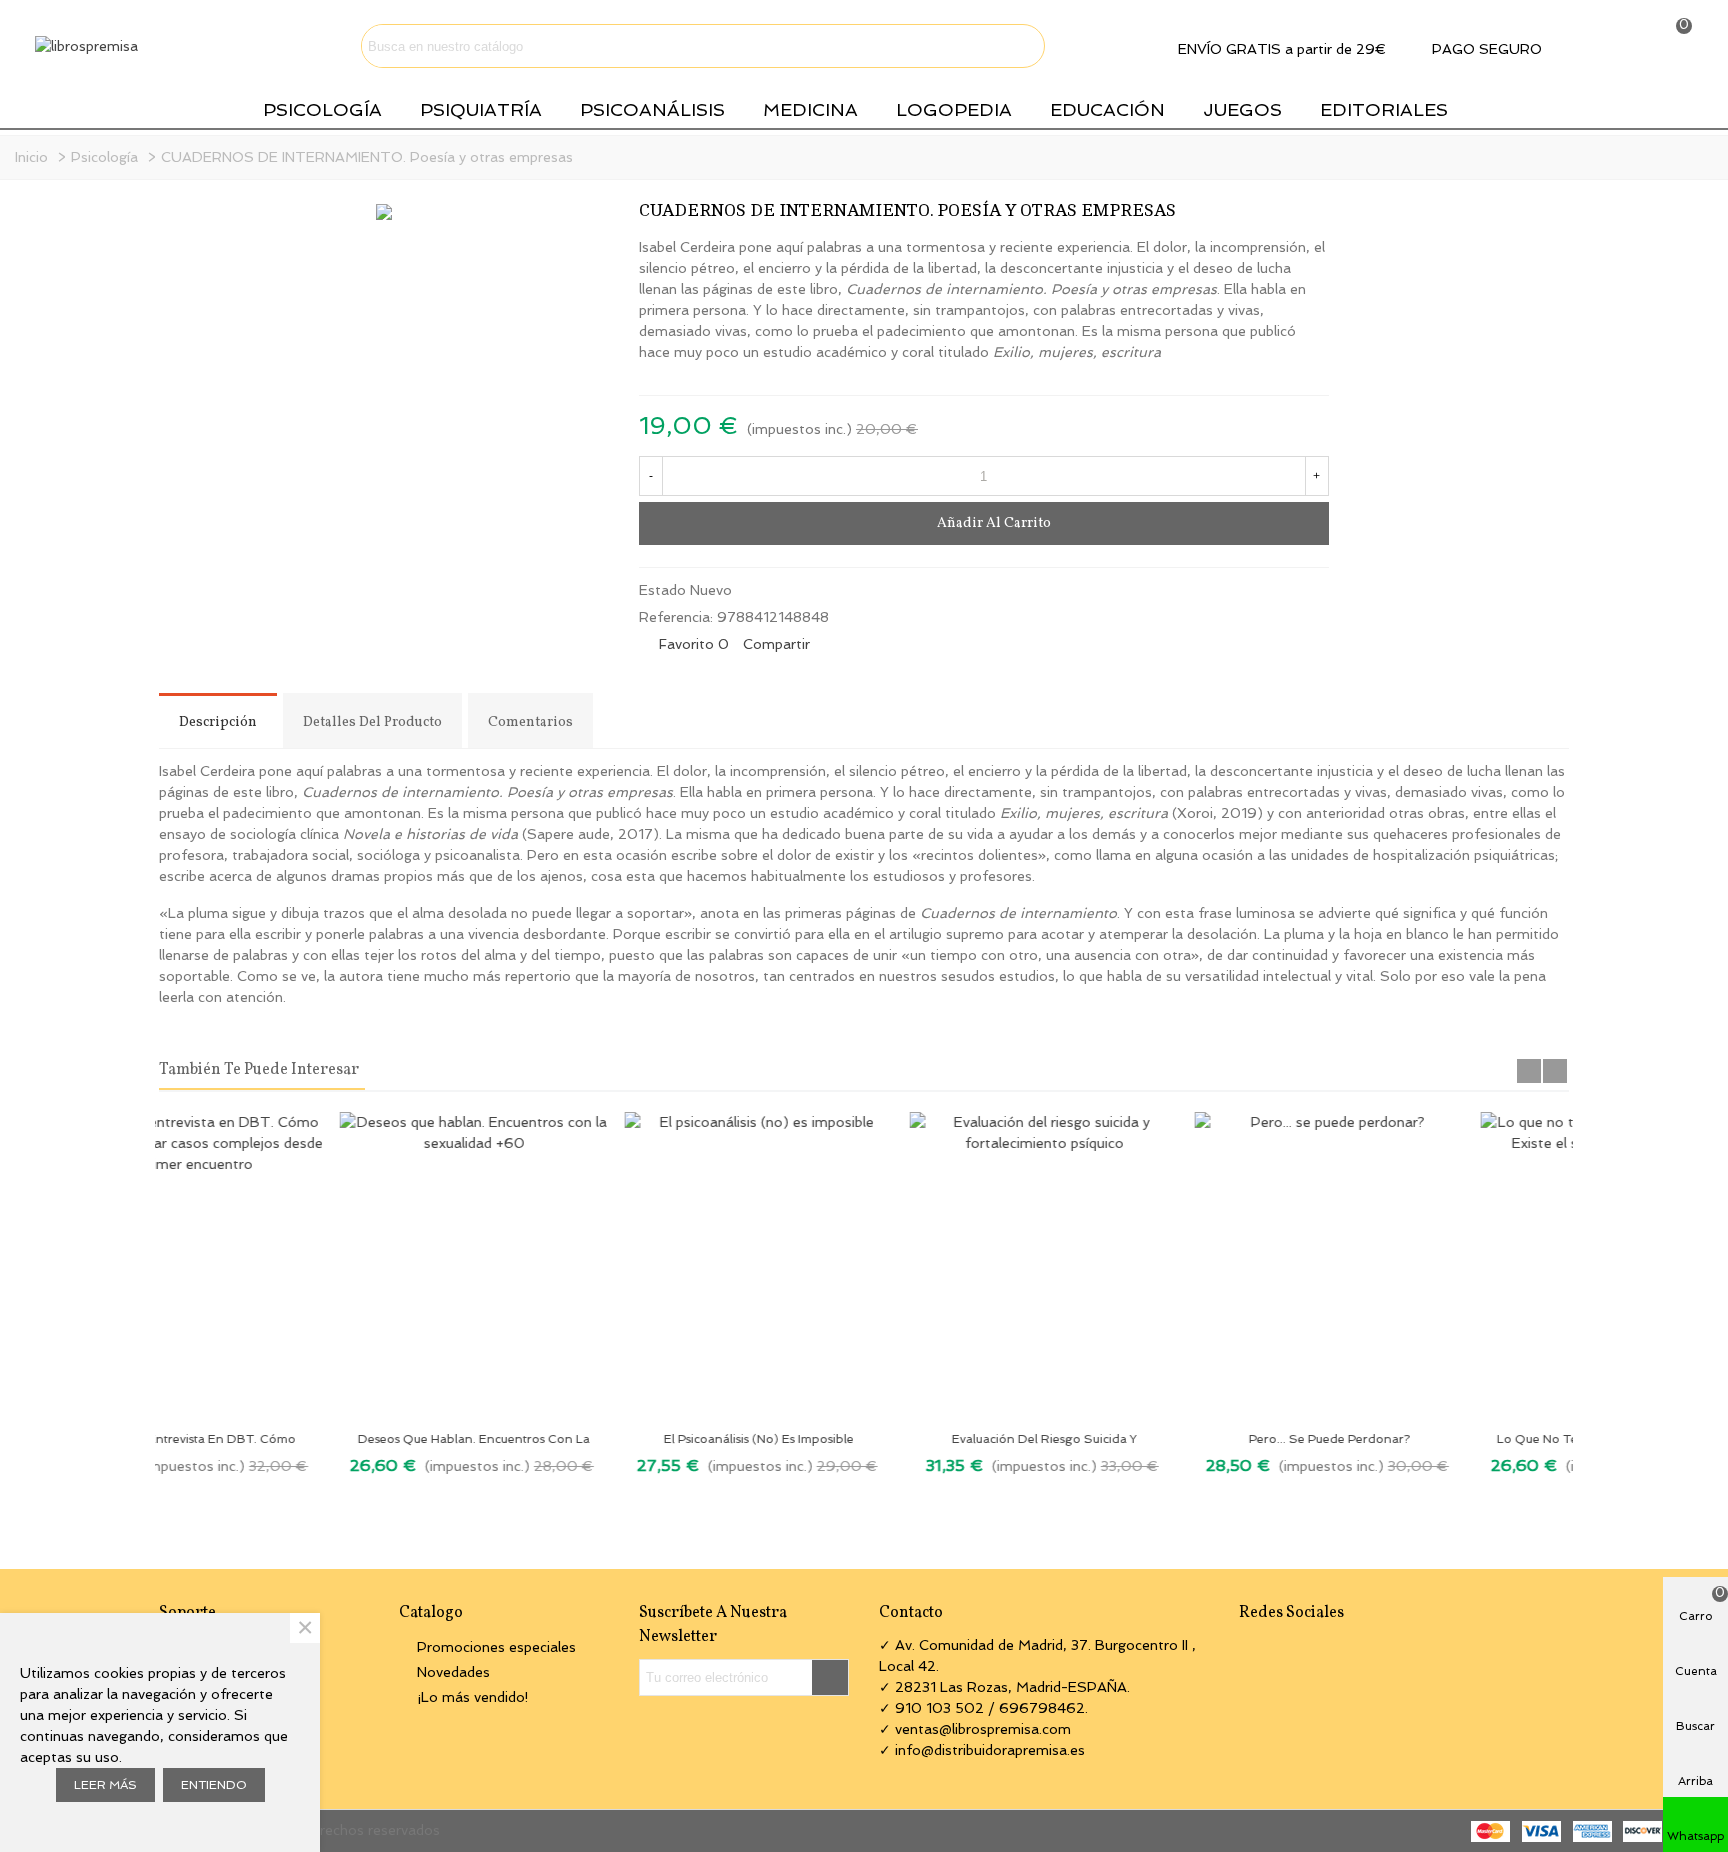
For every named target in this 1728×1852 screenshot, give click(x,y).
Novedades (453, 1672)
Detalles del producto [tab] (372, 722)
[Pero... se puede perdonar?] (1148, 1266)
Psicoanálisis (652, 109)
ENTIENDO (214, 1785)
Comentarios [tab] (530, 722)
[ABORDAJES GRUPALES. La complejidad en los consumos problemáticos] (1314, 215)
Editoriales (1384, 109)
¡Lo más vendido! (473, 1697)
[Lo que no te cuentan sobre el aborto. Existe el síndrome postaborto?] (1434, 1266)
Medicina (810, 109)
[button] (1529, 1071)
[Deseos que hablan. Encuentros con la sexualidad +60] (293, 1266)
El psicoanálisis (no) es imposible (579, 1439)
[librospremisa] (150, 46)
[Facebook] (1248, 1648)
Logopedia (954, 109)
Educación (1107, 109)
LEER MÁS (105, 1785)
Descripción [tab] (218, 722)
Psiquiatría (481, 109)
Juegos (1242, 109)
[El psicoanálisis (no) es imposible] (578, 1266)
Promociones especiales (496, 1647)
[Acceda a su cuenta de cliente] (1613, 46)
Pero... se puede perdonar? (1149, 1439)
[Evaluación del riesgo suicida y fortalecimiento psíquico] (863, 1266)
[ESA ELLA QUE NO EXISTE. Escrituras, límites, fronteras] (1282, 215)
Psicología (322, 109)
